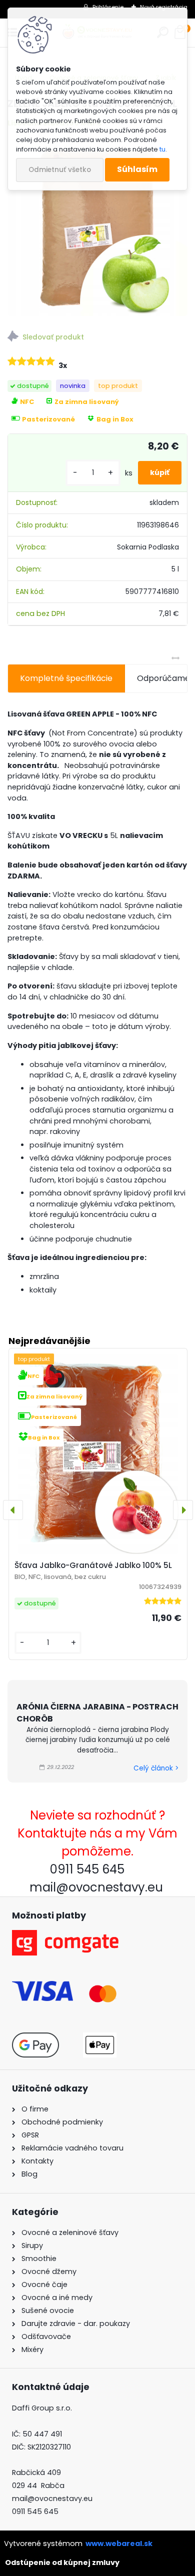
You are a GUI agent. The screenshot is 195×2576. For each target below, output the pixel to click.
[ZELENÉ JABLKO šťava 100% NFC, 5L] (97, 226)
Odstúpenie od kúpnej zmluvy (62, 2562)
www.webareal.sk (119, 2543)
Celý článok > (156, 1768)
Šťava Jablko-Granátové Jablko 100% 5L (93, 1565)
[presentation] (13, 1510)
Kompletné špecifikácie (66, 678)
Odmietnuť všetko (60, 170)
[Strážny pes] (97, 338)
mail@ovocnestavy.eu (52, 2498)
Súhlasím (137, 169)
